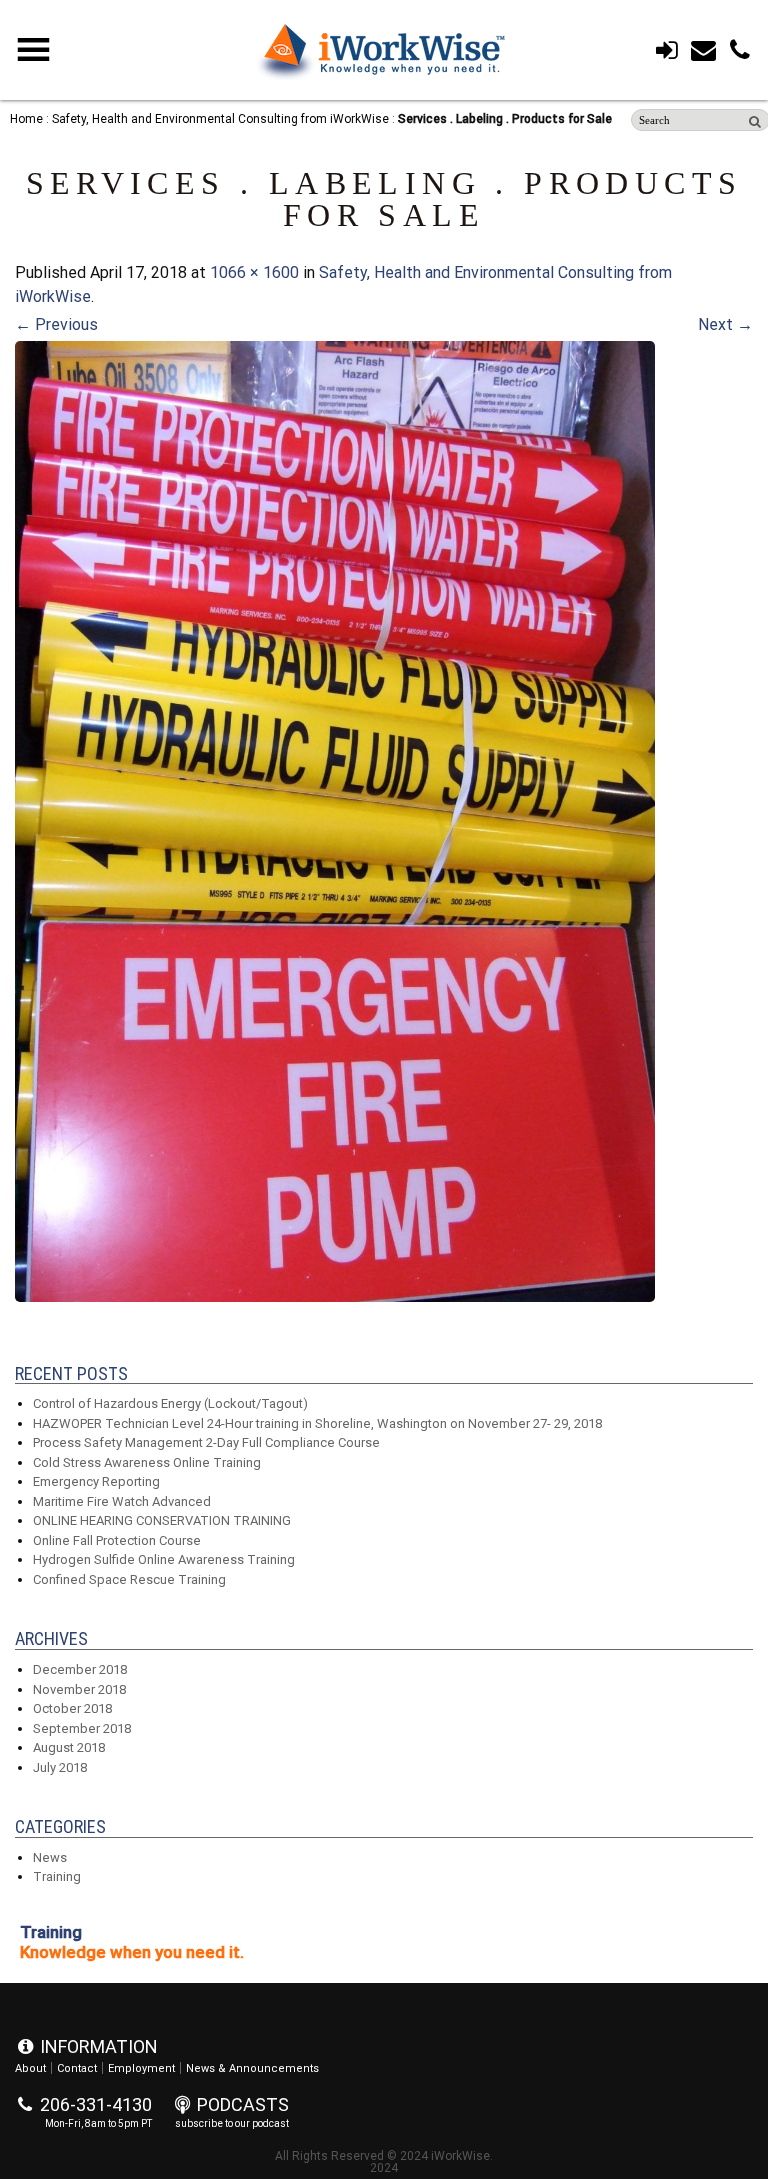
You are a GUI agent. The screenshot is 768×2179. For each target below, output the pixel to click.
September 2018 (82, 1728)
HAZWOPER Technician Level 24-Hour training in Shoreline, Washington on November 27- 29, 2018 (317, 1423)
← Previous (56, 324)
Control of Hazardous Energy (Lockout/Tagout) (170, 1403)
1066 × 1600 (254, 272)
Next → (725, 324)
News (50, 1857)
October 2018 (72, 1708)
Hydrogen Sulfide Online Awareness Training (164, 1559)
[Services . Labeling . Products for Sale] (335, 1296)
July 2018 (60, 1767)
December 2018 (80, 1669)
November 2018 (79, 1689)
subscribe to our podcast (232, 2123)
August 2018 (69, 1747)
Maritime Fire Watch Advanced (122, 1501)
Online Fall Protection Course (117, 1540)
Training (57, 1876)
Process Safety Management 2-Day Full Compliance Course (206, 1442)
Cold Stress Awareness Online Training (147, 1462)
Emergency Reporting (96, 1481)
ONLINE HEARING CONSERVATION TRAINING (162, 1520)
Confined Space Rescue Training (129, 1579)
